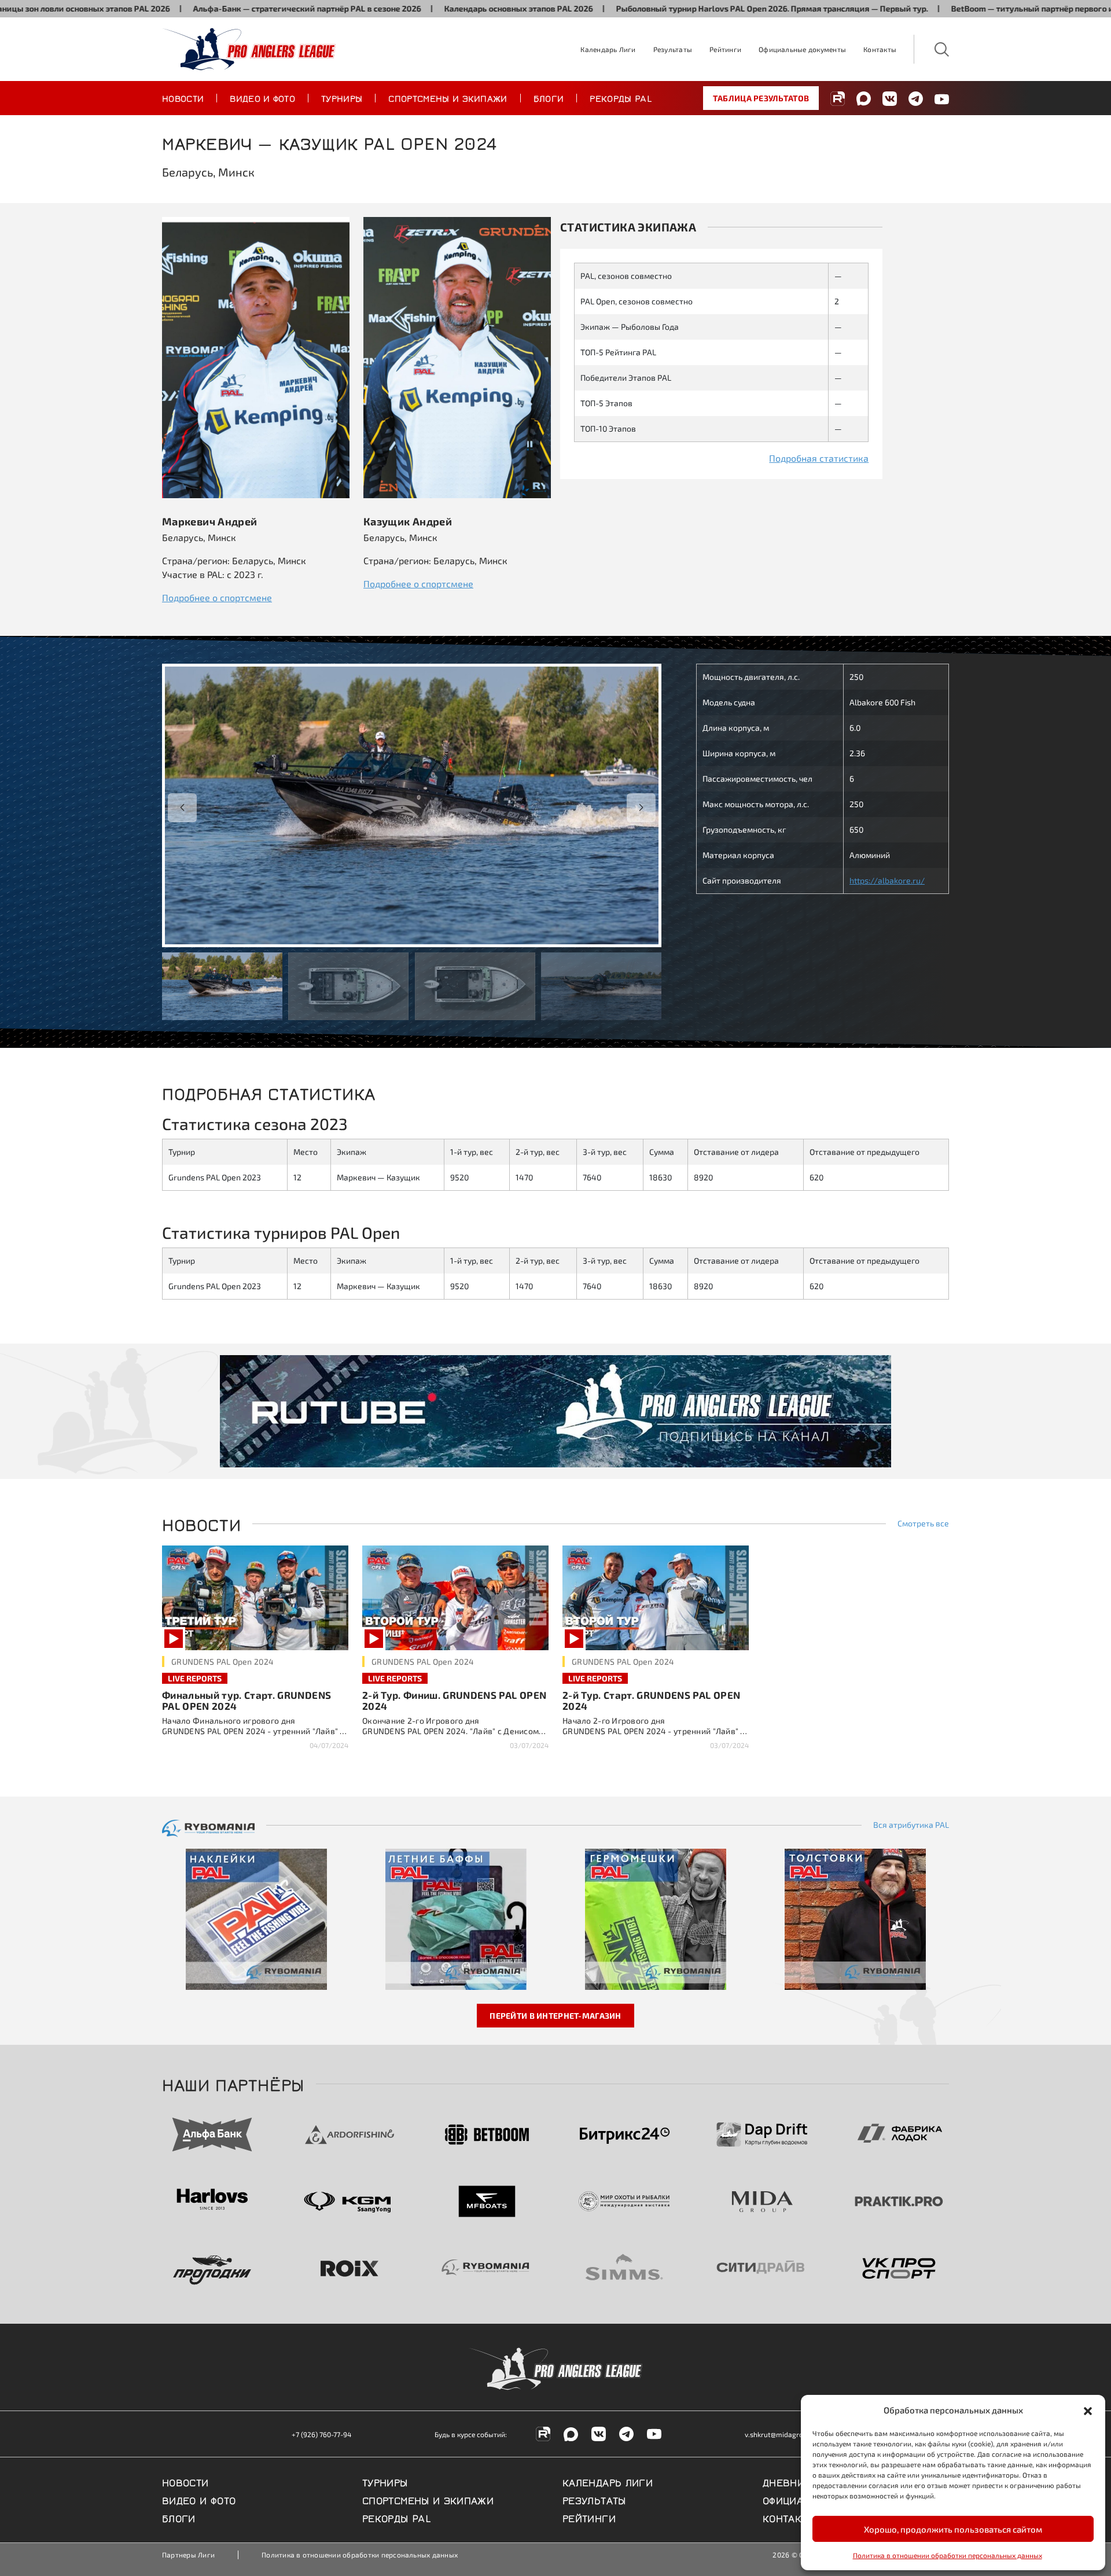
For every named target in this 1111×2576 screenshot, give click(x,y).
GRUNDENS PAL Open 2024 (222, 1661)
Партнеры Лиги (188, 2555)
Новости (183, 98)
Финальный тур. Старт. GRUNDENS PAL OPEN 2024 (247, 1700)
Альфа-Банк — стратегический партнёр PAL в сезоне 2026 (187, 8)
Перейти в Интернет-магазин (555, 2016)
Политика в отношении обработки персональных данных (948, 2555)
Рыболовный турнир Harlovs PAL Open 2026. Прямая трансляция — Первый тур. (652, 8)
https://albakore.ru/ (887, 880)
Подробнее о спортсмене (217, 597)
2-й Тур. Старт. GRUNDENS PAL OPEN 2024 (651, 1700)
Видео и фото (262, 98)
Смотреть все (923, 1523)
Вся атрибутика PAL (911, 1825)
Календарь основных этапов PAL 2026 (399, 8)
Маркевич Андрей (209, 521)
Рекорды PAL (621, 98)
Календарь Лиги (608, 49)
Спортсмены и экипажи (448, 98)
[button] (1088, 2410)
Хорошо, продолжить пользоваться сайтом (953, 2529)
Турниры (342, 98)
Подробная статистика (819, 458)
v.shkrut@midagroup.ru (782, 2434)
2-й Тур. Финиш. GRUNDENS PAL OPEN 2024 (454, 1700)
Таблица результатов (761, 98)
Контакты (880, 49)
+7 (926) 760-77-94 (321, 2434)
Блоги (549, 98)
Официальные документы (802, 49)
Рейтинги (725, 49)
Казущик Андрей (408, 521)
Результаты (673, 49)
